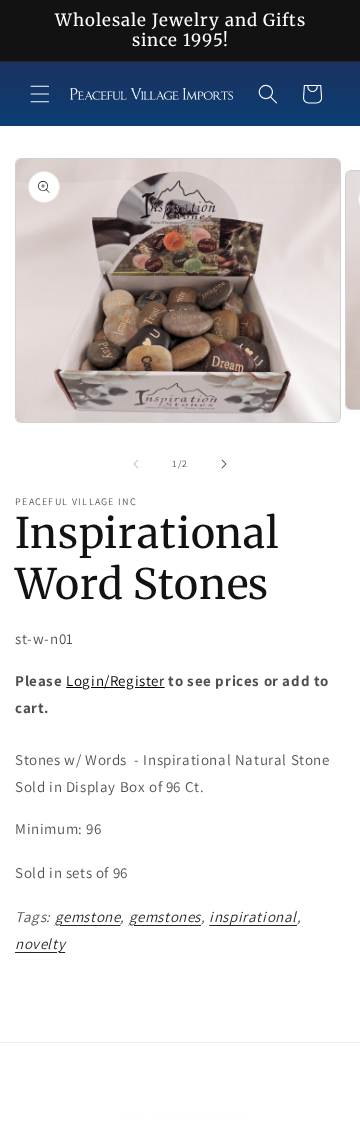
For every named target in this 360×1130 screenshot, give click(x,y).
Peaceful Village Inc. (200, 1114)
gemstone (88, 916)
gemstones (165, 916)
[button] (40, 94)
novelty (40, 943)
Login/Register (115, 680)
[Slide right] (224, 464)
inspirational (253, 916)
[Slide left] (136, 464)
